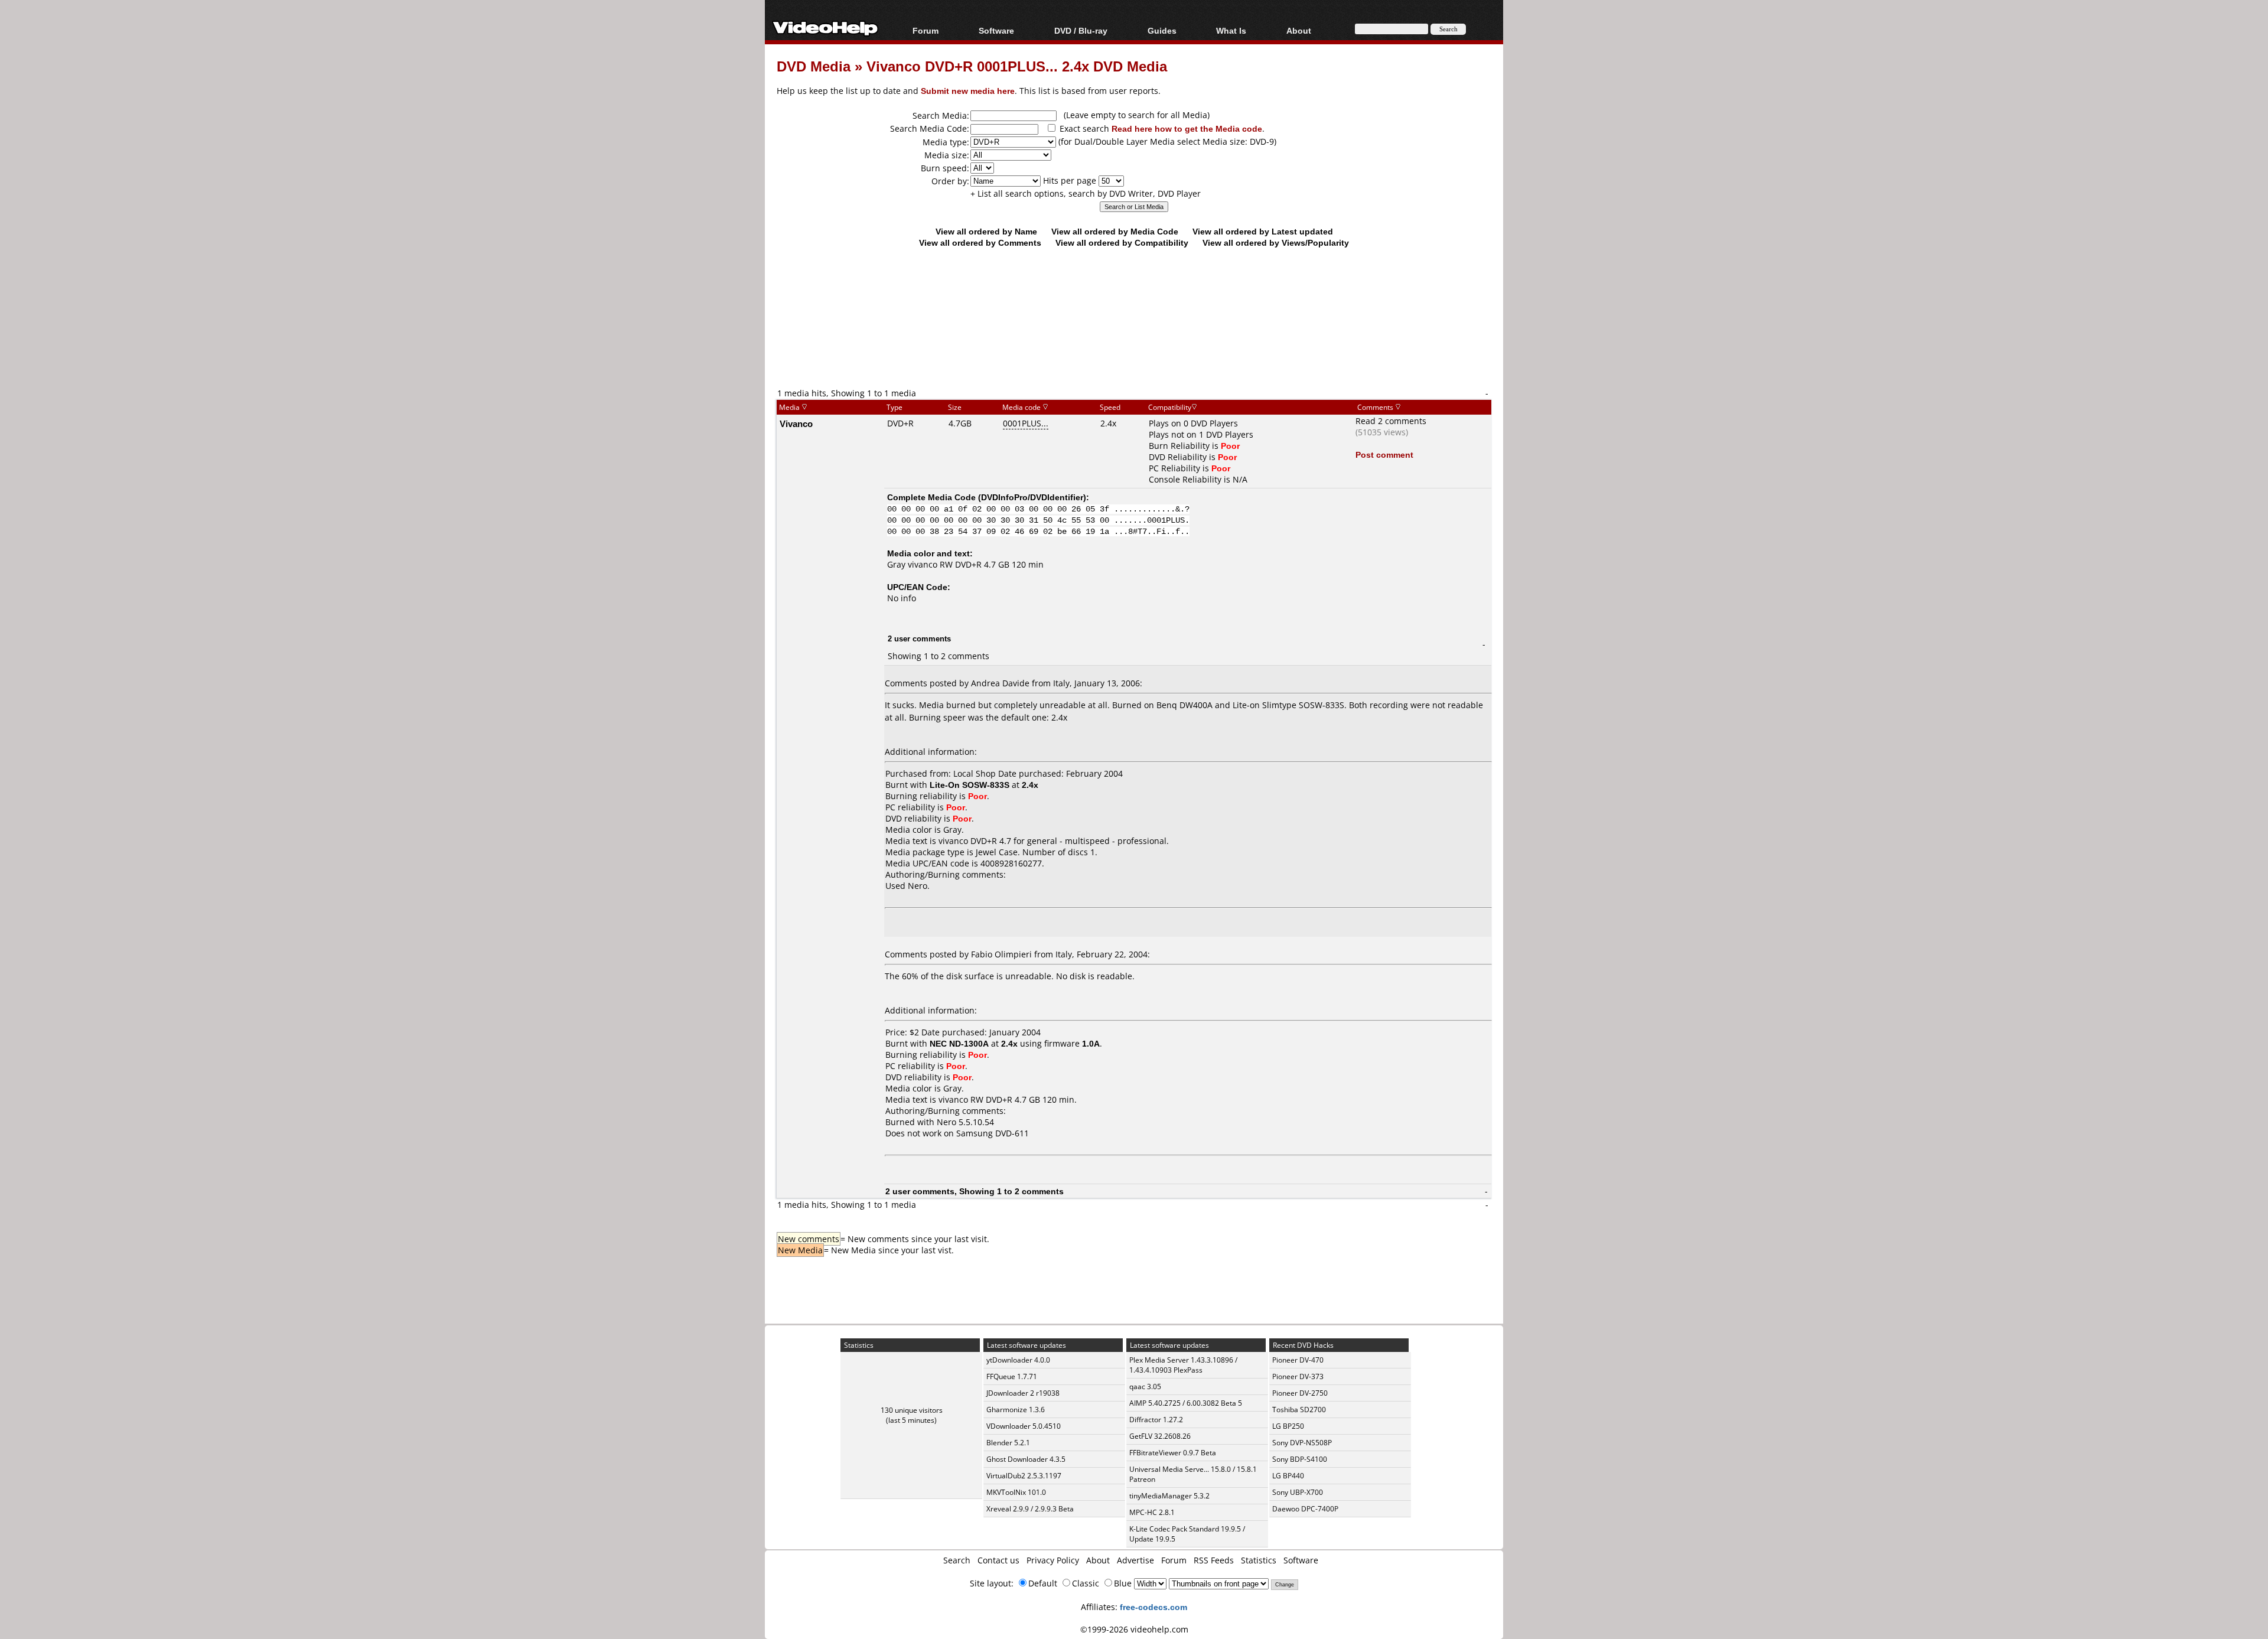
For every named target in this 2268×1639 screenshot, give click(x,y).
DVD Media (814, 66)
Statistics (1259, 1560)
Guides (1162, 30)
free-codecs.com (1153, 1607)
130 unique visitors (912, 1410)
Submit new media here (968, 91)
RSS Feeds (1214, 1560)
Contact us (998, 1560)
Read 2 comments (1391, 421)
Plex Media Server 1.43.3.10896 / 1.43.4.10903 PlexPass (1183, 1365)
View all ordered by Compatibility (1122, 242)
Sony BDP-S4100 (1300, 1459)
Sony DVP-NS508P (1302, 1443)
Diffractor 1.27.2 (1156, 1420)
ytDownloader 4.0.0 (1018, 1360)
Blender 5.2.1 (1008, 1443)
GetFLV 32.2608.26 (1160, 1436)
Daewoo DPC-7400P (1305, 1509)
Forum (926, 30)
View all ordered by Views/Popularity (1276, 242)
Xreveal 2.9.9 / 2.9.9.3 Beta (1030, 1509)
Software (996, 30)
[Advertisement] (1134, 338)
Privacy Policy (1053, 1560)
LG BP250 (1288, 1426)
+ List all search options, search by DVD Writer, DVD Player (1086, 193)
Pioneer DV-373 (1298, 1376)
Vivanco (796, 423)
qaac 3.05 (1145, 1387)
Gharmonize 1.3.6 (1016, 1410)
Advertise (1135, 1560)
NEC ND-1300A (959, 1043)
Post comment (1384, 454)
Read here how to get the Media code (1187, 128)
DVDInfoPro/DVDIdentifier (1032, 497)
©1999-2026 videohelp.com (1134, 1629)
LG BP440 (1288, 1476)
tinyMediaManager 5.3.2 (1169, 1496)
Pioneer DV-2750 (1300, 1393)
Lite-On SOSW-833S (970, 785)
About (1098, 1560)
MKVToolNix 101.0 (1016, 1492)
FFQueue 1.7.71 (1012, 1376)
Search (957, 1560)
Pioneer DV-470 (1298, 1360)
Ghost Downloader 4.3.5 (1026, 1459)
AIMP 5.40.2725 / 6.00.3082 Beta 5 (1186, 1403)
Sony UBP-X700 (1298, 1492)
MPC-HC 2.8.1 (1152, 1512)
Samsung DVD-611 (993, 1133)
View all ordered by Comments (980, 242)
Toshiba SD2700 (1299, 1410)
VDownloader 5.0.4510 (1024, 1426)
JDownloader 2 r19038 (1023, 1393)
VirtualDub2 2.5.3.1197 (1024, 1476)
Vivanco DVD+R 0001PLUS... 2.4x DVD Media (1017, 66)
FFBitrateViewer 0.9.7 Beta (1173, 1453)
